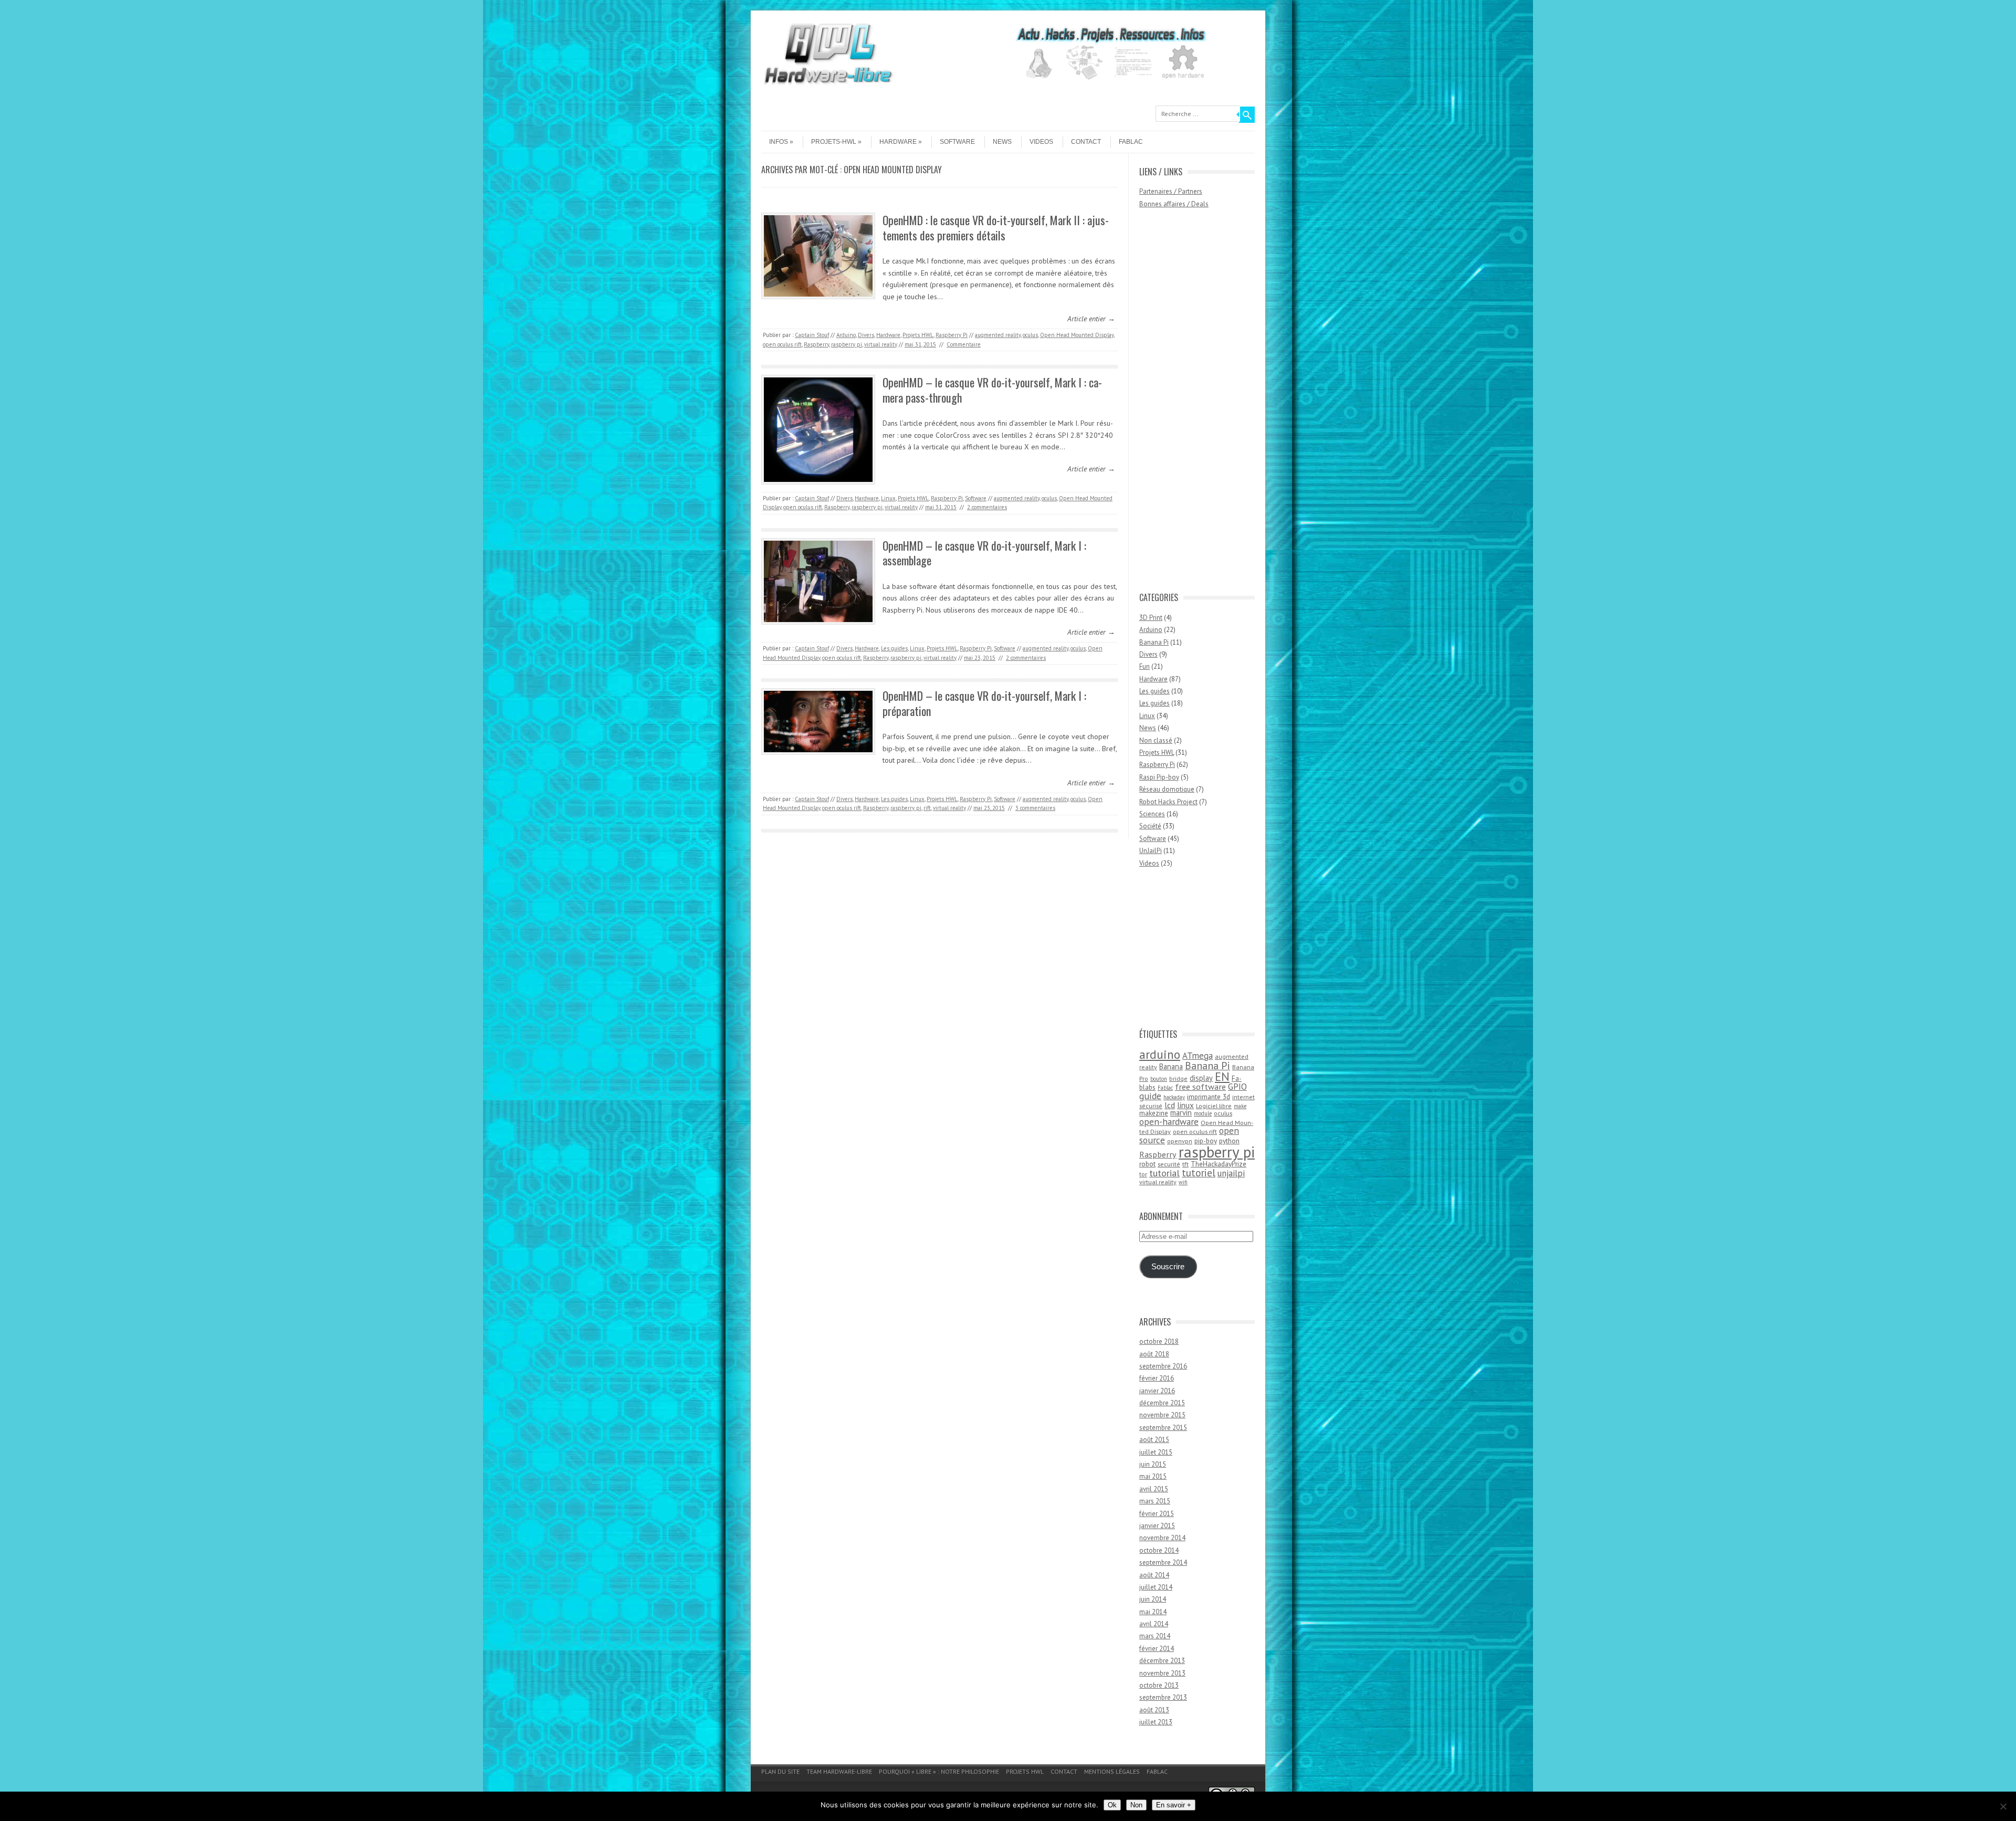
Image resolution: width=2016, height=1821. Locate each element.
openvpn (1180, 1141)
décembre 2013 (1162, 1661)
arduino (1160, 1054)
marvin (1181, 1113)
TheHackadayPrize (1219, 1164)
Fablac (1131, 142)
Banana (1171, 1066)
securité (1169, 1164)
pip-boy (1206, 1141)
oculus (1030, 335)
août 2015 (1154, 1440)
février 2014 (1157, 1649)
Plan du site (780, 1771)
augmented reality (998, 335)
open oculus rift (782, 344)
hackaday (1174, 1097)
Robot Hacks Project (1168, 802)
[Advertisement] (1181, 405)
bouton (1159, 1079)
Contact (1086, 142)
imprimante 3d (1209, 1097)
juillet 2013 (1156, 1722)
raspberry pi (847, 344)
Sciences (1152, 814)
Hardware (898, 142)
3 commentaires (1035, 808)
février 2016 (1157, 1378)
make (1240, 1106)
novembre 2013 (1162, 1673)
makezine (1154, 1113)
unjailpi (1231, 1173)
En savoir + (1174, 1805)
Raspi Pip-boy (1159, 777)
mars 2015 (1155, 1501)
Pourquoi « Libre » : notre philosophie (939, 1771)
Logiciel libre (1214, 1106)
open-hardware (1169, 1122)
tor (1143, 1174)
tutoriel (1199, 1172)
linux (1185, 1105)
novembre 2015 (1162, 1415)
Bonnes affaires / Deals (1174, 204)
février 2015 (1157, 1514)
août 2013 (1154, 1710)
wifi (1183, 1182)
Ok (1112, 1805)
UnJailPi (1151, 851)
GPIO (1237, 1087)
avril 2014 (1154, 1624)
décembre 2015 (1162, 1403)
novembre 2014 (1162, 1538)
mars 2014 (1155, 1636)
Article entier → (1091, 319)
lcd (1170, 1105)
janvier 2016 (1157, 1391)
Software (957, 142)
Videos (1041, 142)
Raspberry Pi (952, 335)
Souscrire (1168, 1267)
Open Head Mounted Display (1077, 335)
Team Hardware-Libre (839, 1771)
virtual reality (881, 344)
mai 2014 (1153, 1612)
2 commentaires (987, 507)
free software (1200, 1087)
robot (1147, 1164)
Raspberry (816, 344)
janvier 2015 (1157, 1526)
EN (1222, 1076)
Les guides (894, 648)
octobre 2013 (1159, 1685)
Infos (779, 142)
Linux (888, 498)
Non (1136, 1805)
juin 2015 (1153, 1464)
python (1229, 1141)
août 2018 (1154, 1354)
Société (1150, 826)
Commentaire (964, 344)
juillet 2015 (1156, 1452)
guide (1150, 1096)
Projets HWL (918, 335)
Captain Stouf (812, 335)
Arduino (846, 335)
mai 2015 (1153, 1476)
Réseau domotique (1167, 789)
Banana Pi (1154, 642)
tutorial (1164, 1173)
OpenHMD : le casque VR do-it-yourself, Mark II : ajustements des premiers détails (996, 228)
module (1203, 1113)
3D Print (1151, 618)
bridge (1178, 1078)
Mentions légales (1112, 1771)
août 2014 (1154, 1575)
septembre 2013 (1163, 1697)
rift (927, 808)
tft (1185, 1164)
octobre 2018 (1159, 1341)
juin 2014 (1153, 1599)
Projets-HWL (834, 142)
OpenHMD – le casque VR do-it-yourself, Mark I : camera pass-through (992, 390)
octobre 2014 (1159, 1550)
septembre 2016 (1163, 1366)
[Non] (2003, 1806)
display (1201, 1078)
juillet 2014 (1156, 1587)
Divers (866, 335)
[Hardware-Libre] (828, 84)
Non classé (1156, 740)
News (1002, 142)
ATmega (1198, 1056)
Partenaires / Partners (1171, 191)
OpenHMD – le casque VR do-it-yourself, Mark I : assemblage (984, 553)
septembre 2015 (1163, 1428)
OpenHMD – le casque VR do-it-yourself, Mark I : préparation (984, 703)
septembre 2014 (1163, 1562)
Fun (1144, 666)
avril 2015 (1154, 1489)
